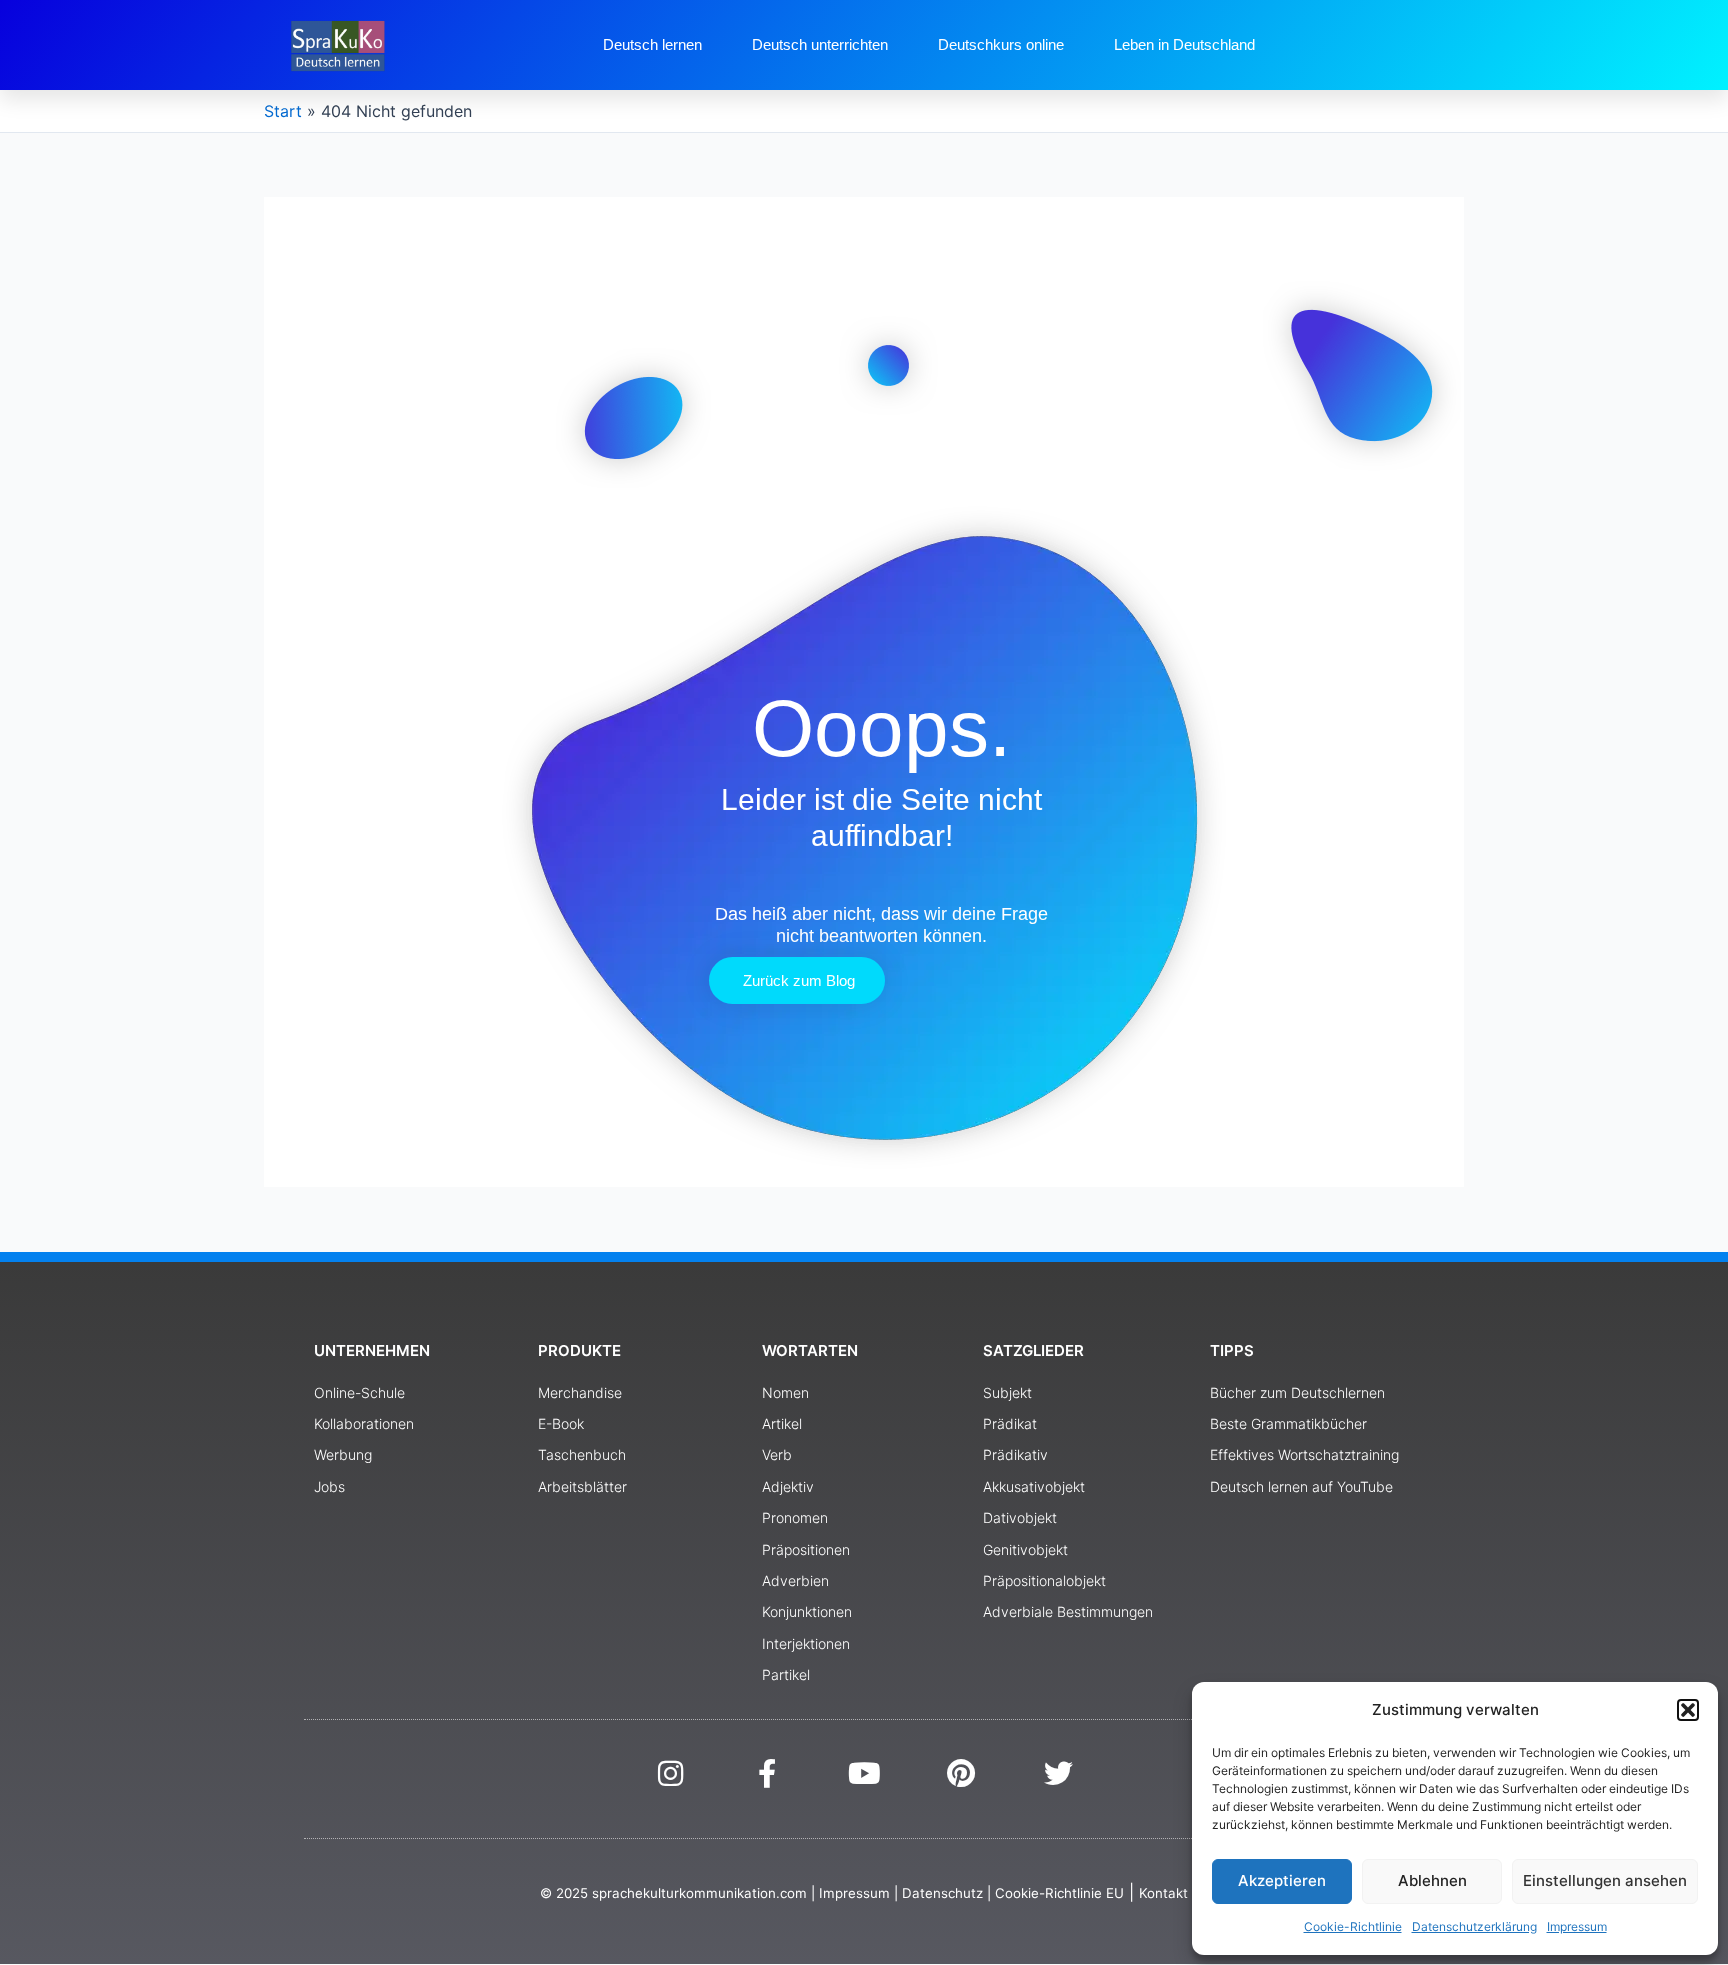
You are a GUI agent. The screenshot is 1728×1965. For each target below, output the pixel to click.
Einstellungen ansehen (1605, 1880)
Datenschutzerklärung (1474, 1926)
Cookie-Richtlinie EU (1059, 1893)
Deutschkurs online (1001, 44)
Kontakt (1163, 1893)
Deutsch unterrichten (820, 44)
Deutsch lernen (652, 44)
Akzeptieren (1282, 1880)
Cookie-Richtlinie (1353, 1926)
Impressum (1577, 1926)
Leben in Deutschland (1184, 44)
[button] (1688, 1710)
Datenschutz (942, 1893)
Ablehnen (1432, 1880)
